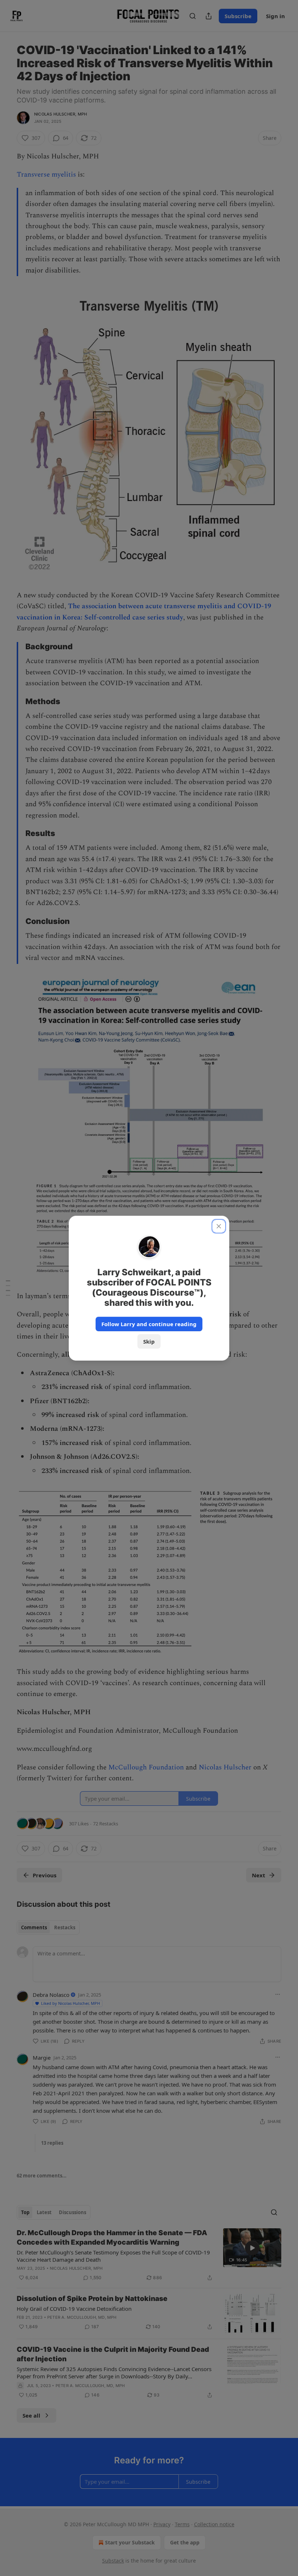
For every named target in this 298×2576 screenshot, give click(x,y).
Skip (149, 1341)
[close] (219, 1226)
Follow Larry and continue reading (149, 1324)
